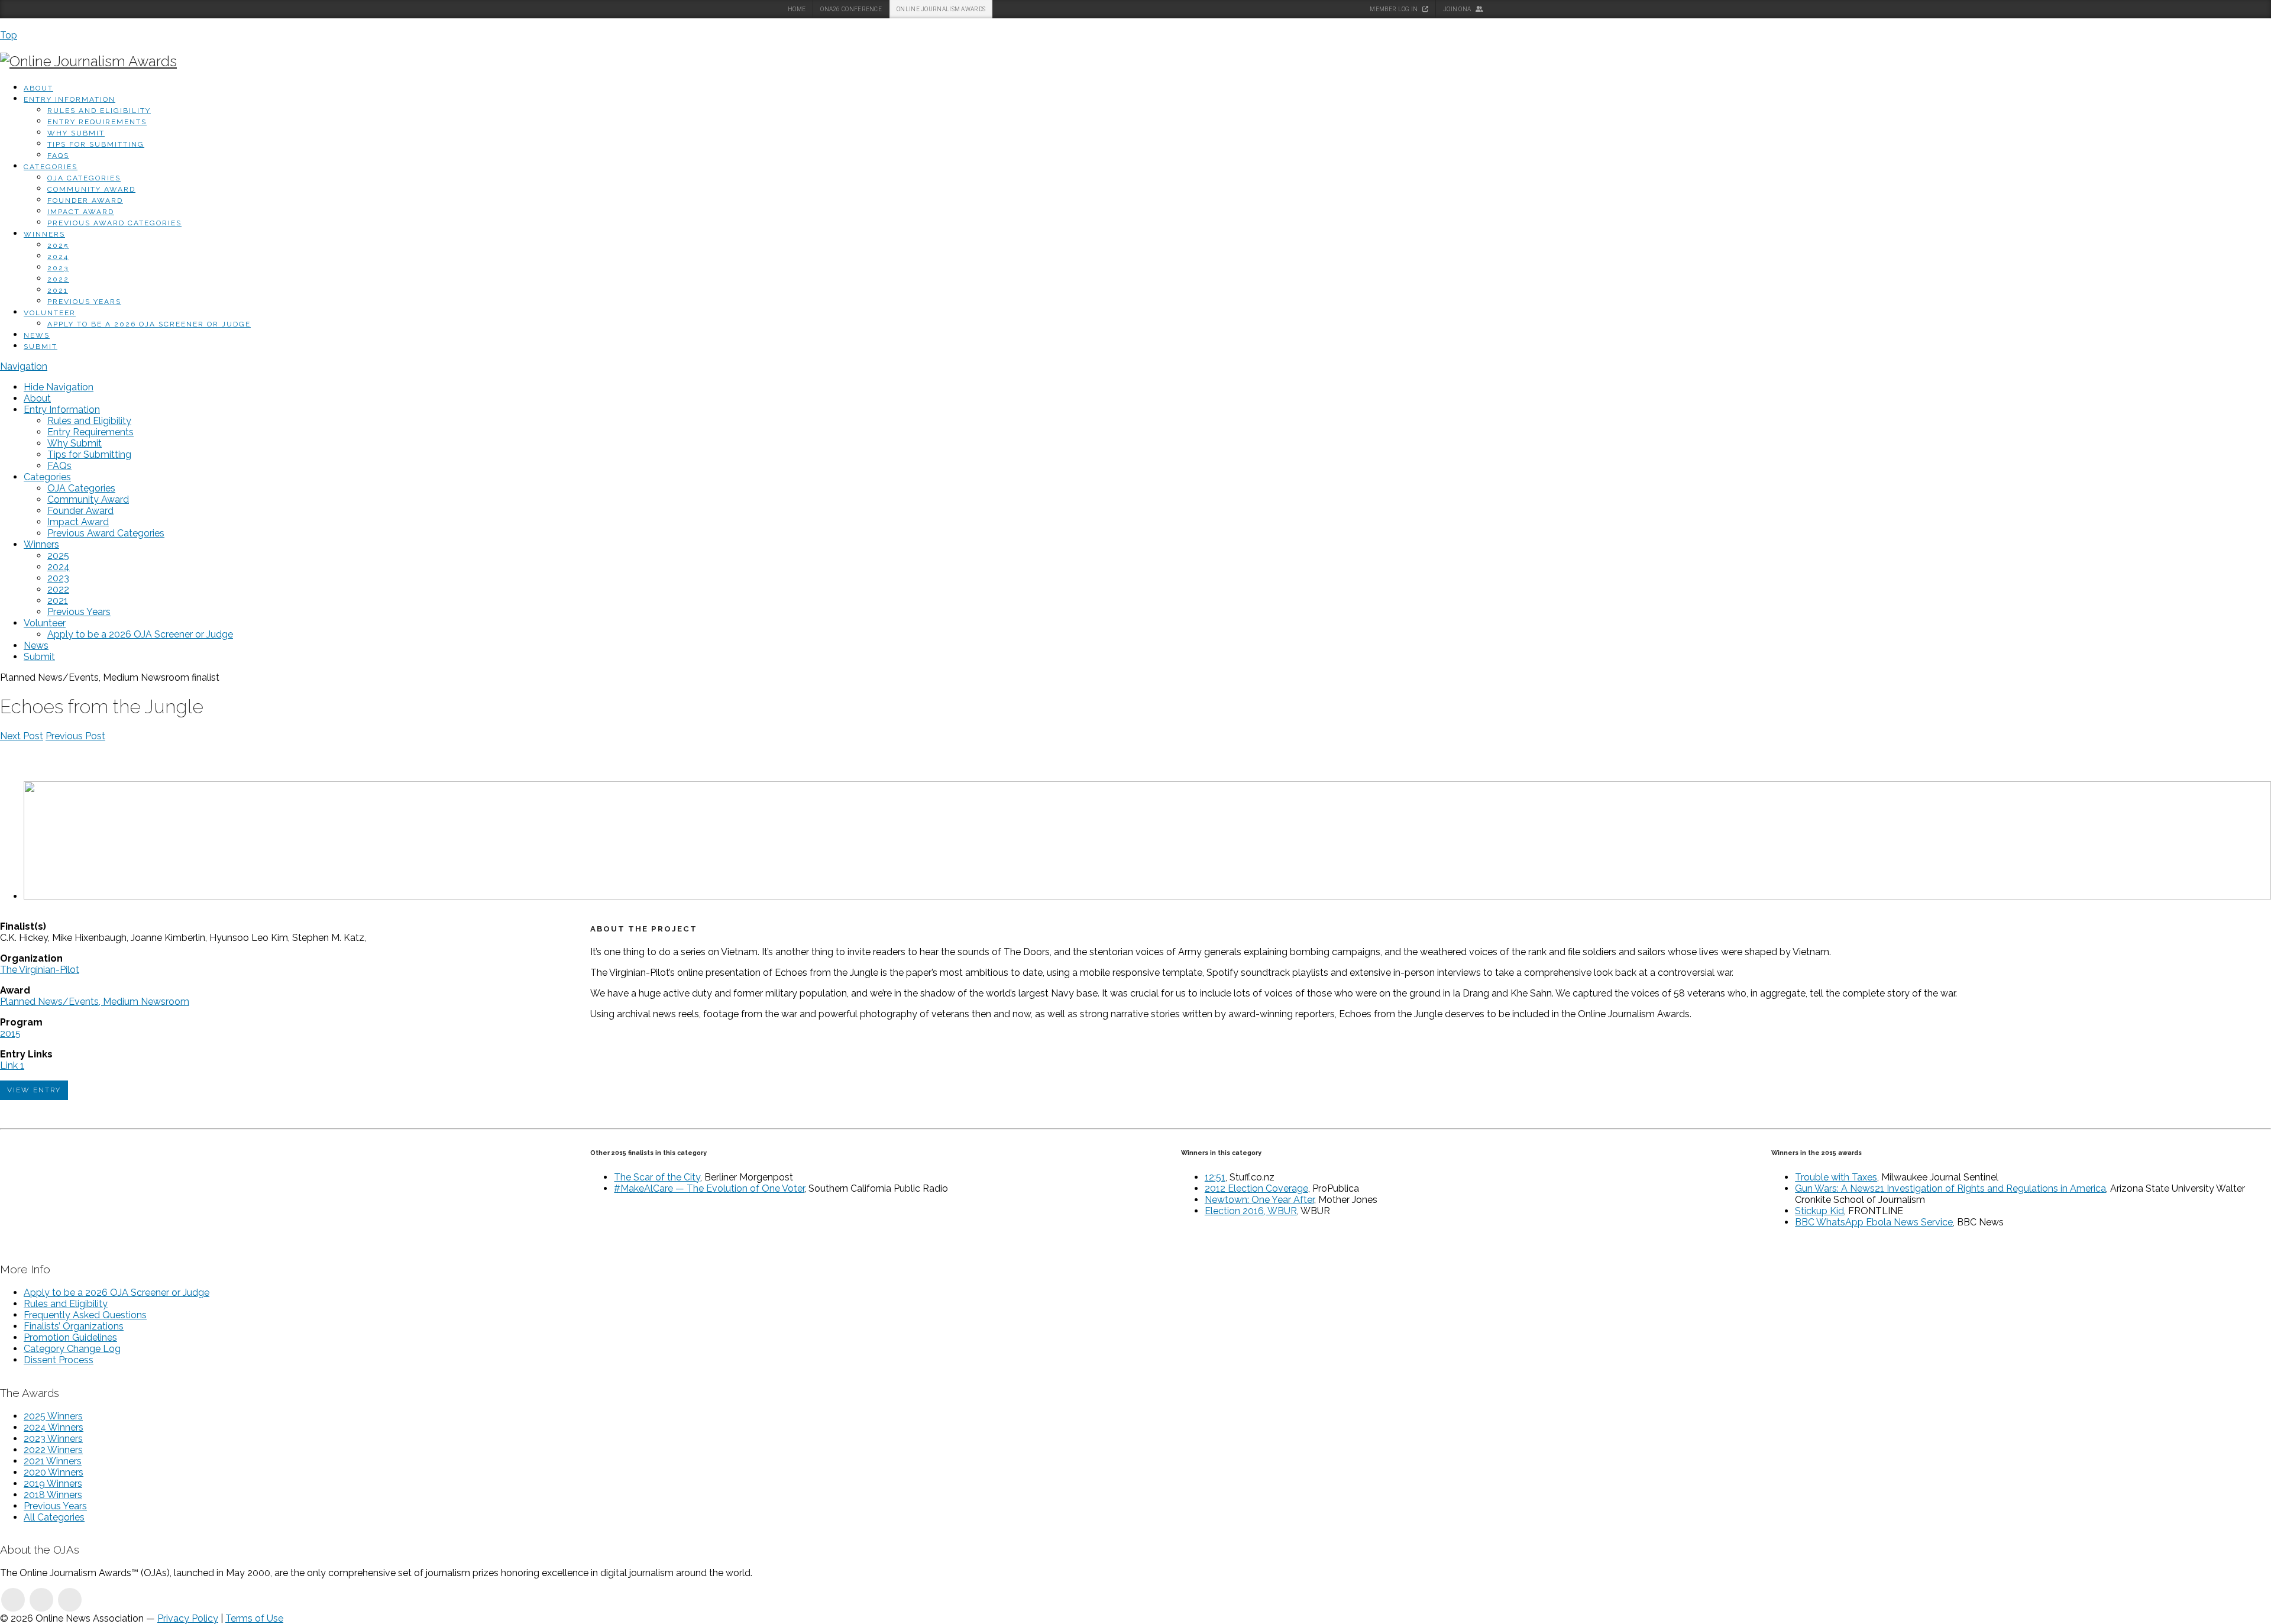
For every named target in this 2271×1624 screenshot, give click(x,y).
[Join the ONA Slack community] (41, 1600)
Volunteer (50, 313)
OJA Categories (84, 178)
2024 (58, 257)
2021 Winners (53, 1461)
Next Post (22, 736)
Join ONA (1458, 9)
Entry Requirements (97, 122)
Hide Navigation (59, 387)
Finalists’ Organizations (74, 1326)
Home (797, 9)
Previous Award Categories (114, 223)
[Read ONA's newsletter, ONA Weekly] (70, 1600)
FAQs (58, 156)
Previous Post (75, 736)
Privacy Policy (188, 1618)
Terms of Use (254, 1618)
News (37, 335)
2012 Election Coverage (1256, 1188)
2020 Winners (54, 1472)
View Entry (34, 1090)
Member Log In (1394, 9)
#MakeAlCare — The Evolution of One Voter (709, 1188)
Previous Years (84, 302)
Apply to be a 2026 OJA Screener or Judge (149, 324)
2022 (58, 279)
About (38, 88)
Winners (44, 234)
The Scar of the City (657, 1177)
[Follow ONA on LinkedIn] (13, 1600)
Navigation (24, 366)
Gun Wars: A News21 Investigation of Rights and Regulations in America (1950, 1188)
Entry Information (69, 99)
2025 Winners (53, 1416)
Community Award (91, 189)
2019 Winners (53, 1484)
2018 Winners (53, 1495)
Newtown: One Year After (1259, 1200)
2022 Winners (53, 1450)
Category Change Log (72, 1349)
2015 (10, 1033)
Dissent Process (59, 1360)
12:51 (1215, 1177)
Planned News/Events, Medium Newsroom (95, 1002)
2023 (58, 268)
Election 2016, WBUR (1251, 1211)
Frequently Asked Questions (85, 1315)
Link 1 (12, 1065)
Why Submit (76, 133)
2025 (58, 245)
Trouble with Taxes (1836, 1177)
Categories (51, 167)
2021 (58, 290)
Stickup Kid (1819, 1211)
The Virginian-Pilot (40, 970)
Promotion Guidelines (70, 1337)
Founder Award (85, 200)
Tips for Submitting (96, 144)
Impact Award (81, 212)
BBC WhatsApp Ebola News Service (1874, 1222)
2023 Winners (53, 1439)
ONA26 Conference (851, 9)
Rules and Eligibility (99, 111)
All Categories (54, 1517)
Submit (41, 347)
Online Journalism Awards (941, 9)
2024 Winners (54, 1427)
